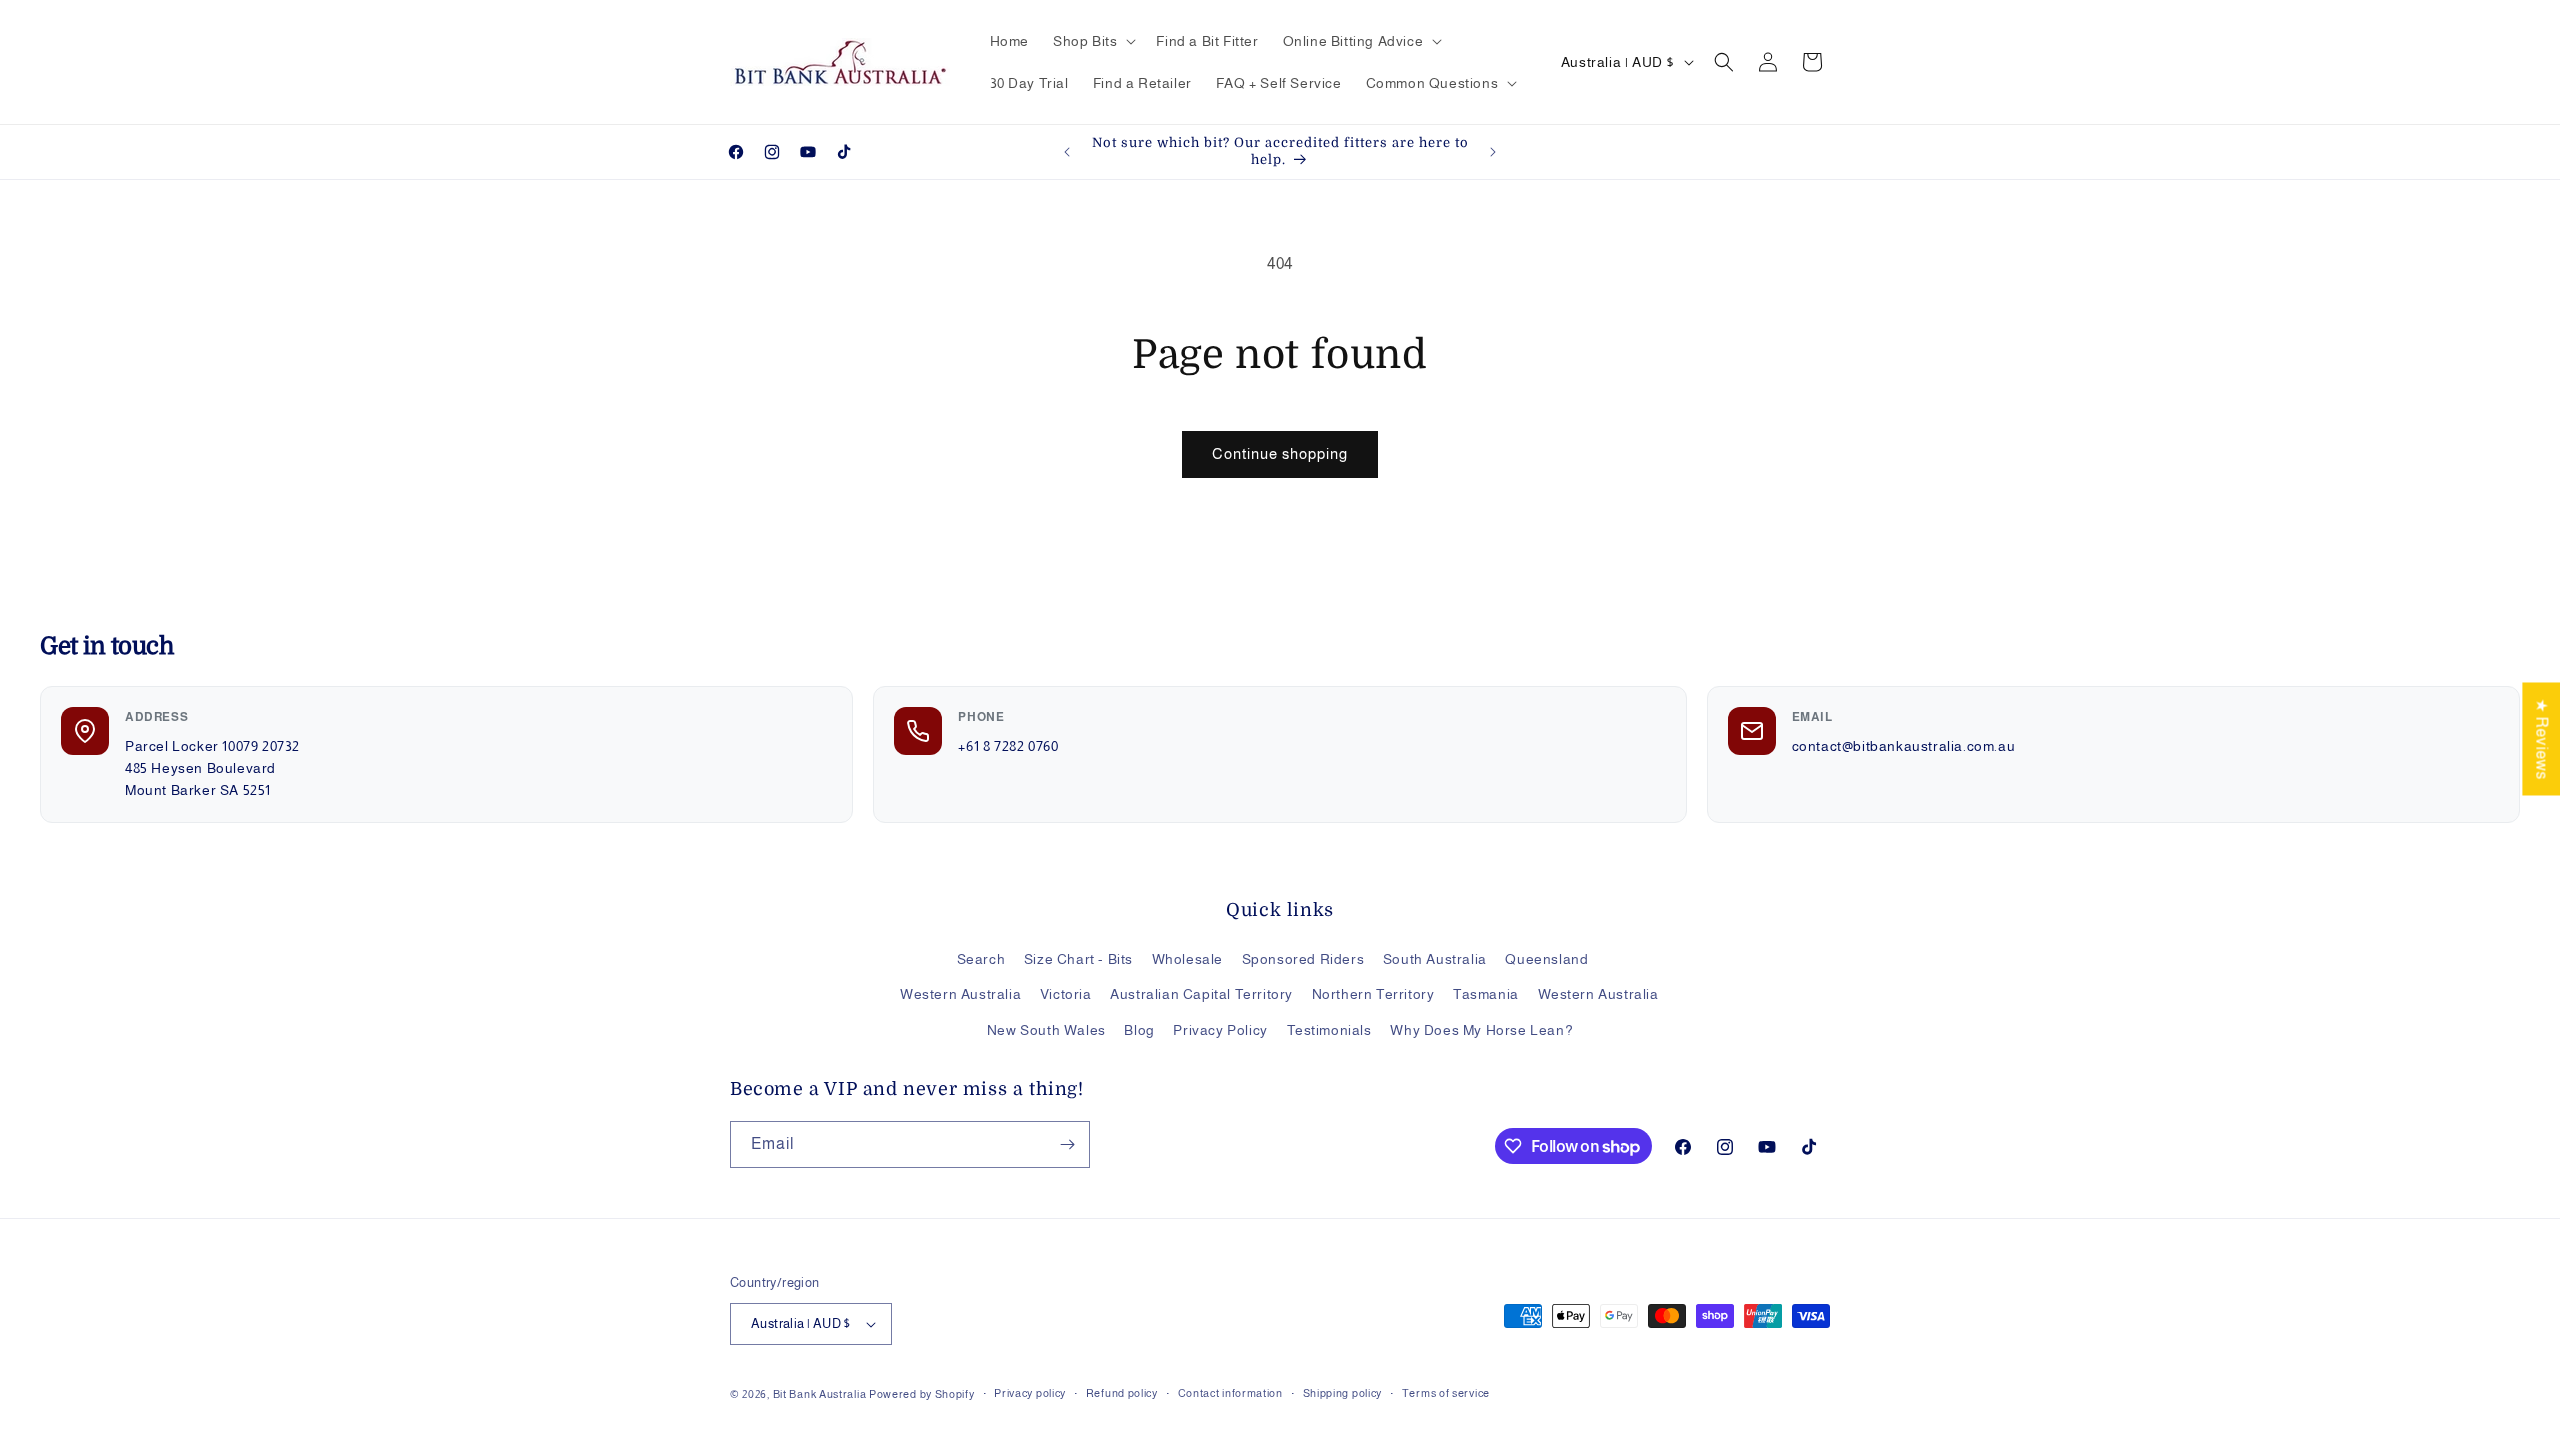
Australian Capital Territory (1201, 994)
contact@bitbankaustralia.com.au (1904, 746)
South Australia (1435, 959)
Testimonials (1329, 1030)
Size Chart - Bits (1078, 959)
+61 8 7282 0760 (1008, 746)
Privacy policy (1030, 1393)
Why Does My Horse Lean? (1481, 1030)
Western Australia (960, 994)
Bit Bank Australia (820, 1394)
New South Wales (1046, 1030)
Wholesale (1187, 959)
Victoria (1066, 994)
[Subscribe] (1067, 1144)
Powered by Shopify (922, 1394)
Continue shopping (1280, 453)
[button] (1092, 41)
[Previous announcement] (1067, 152)
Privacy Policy (1220, 1030)
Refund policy (1122, 1393)
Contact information (1230, 1393)
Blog (1139, 1030)
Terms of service (1446, 1393)
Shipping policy (1343, 1393)
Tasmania (1486, 994)
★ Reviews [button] (2541, 738)
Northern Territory (1373, 994)
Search (981, 959)
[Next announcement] (1493, 152)
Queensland (1546, 959)
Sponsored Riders (1303, 959)
